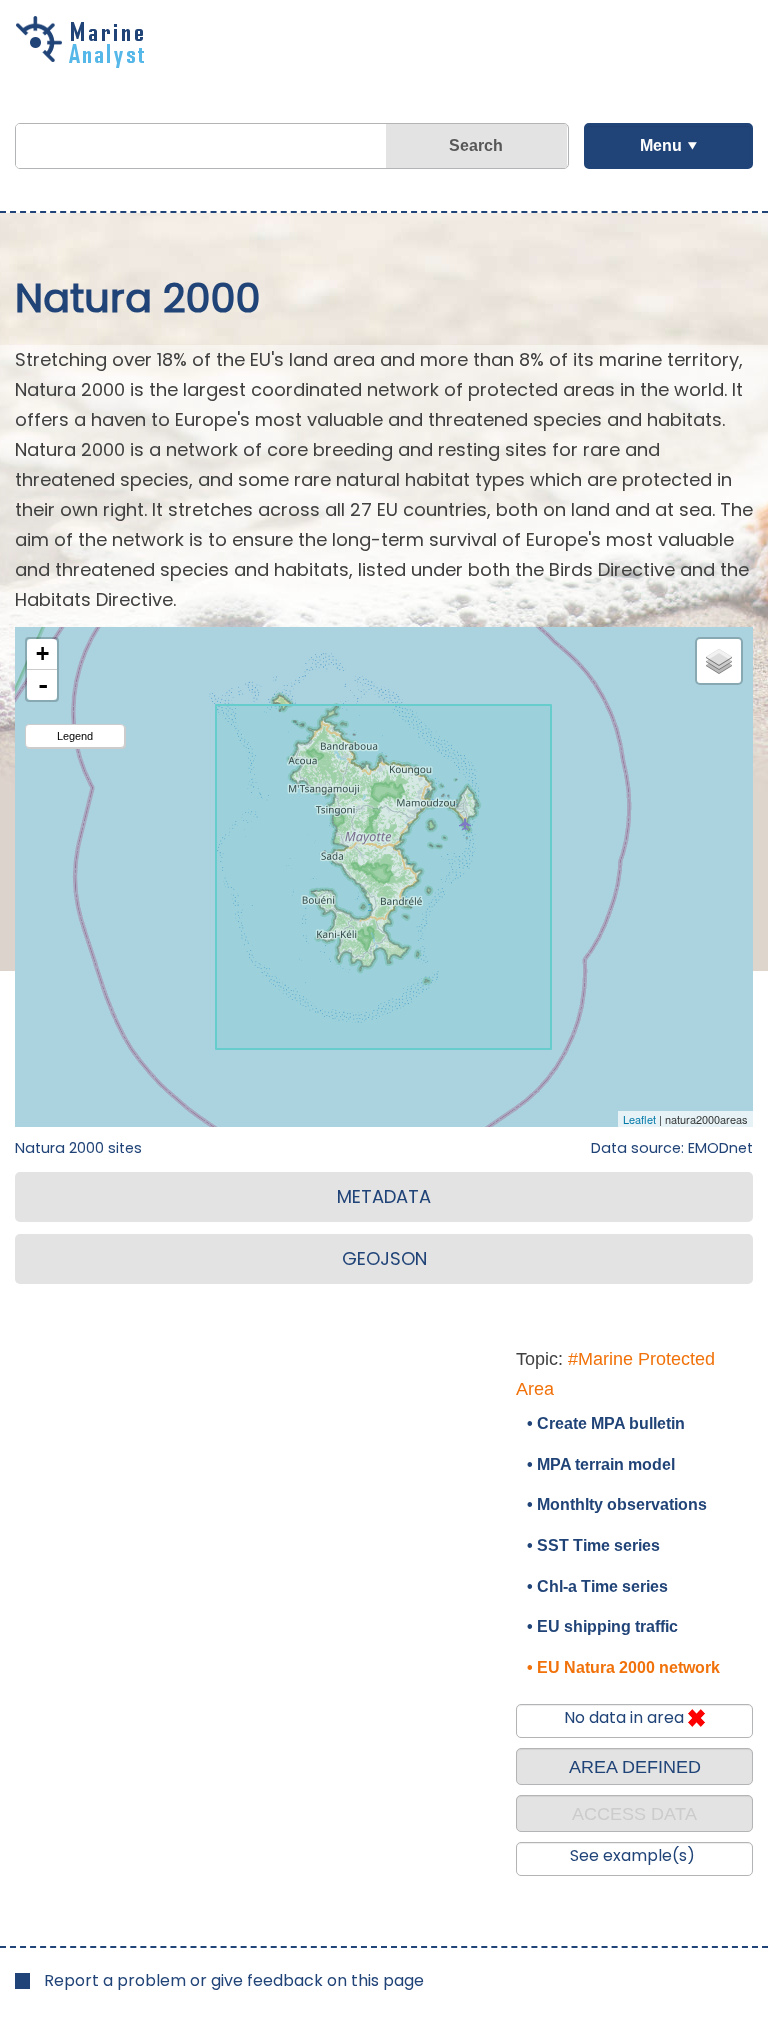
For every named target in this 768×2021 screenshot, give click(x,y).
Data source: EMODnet (672, 1148)
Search (476, 145)
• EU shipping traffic (602, 1626)
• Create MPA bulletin (606, 1423)
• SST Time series (593, 1545)
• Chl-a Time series (597, 1586)
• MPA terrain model (601, 1464)
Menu (661, 145)
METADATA (384, 1196)
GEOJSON (384, 1258)
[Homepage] (85, 61)
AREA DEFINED (635, 1767)
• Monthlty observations (617, 1504)
